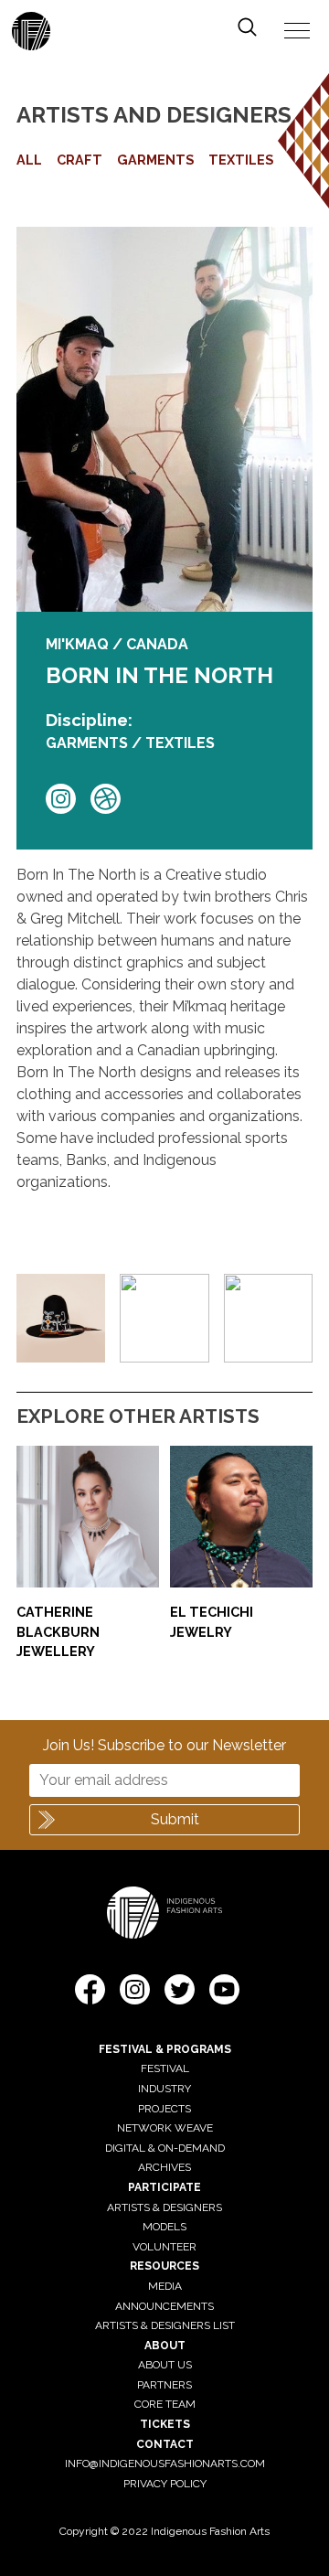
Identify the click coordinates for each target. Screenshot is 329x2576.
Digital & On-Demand (165, 2148)
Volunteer (164, 2247)
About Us (165, 2365)
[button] (90, 1993)
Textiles (241, 160)
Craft (80, 160)
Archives (164, 2167)
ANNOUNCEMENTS (164, 2306)
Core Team (165, 2404)
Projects (164, 2109)
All (29, 160)
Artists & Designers (164, 2207)
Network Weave (165, 2128)
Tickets (165, 2424)
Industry (164, 2089)
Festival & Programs (165, 2049)
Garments (155, 160)
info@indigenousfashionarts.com (165, 2464)
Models (164, 2227)
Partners (164, 2385)
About (165, 2346)
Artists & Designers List (165, 2325)
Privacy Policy (165, 2484)
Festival (165, 2068)
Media (165, 2286)
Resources (164, 2266)
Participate (164, 2187)
